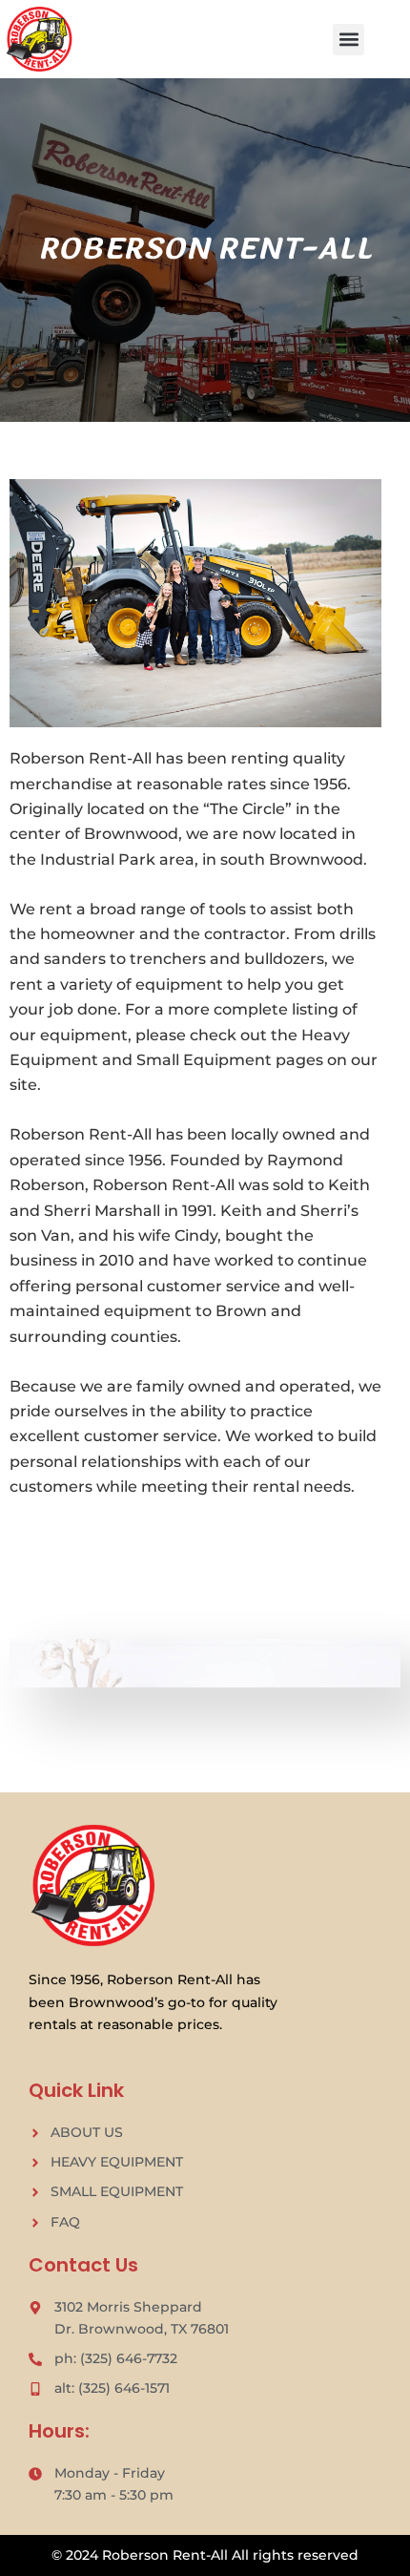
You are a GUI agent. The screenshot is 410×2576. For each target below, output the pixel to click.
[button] (348, 40)
